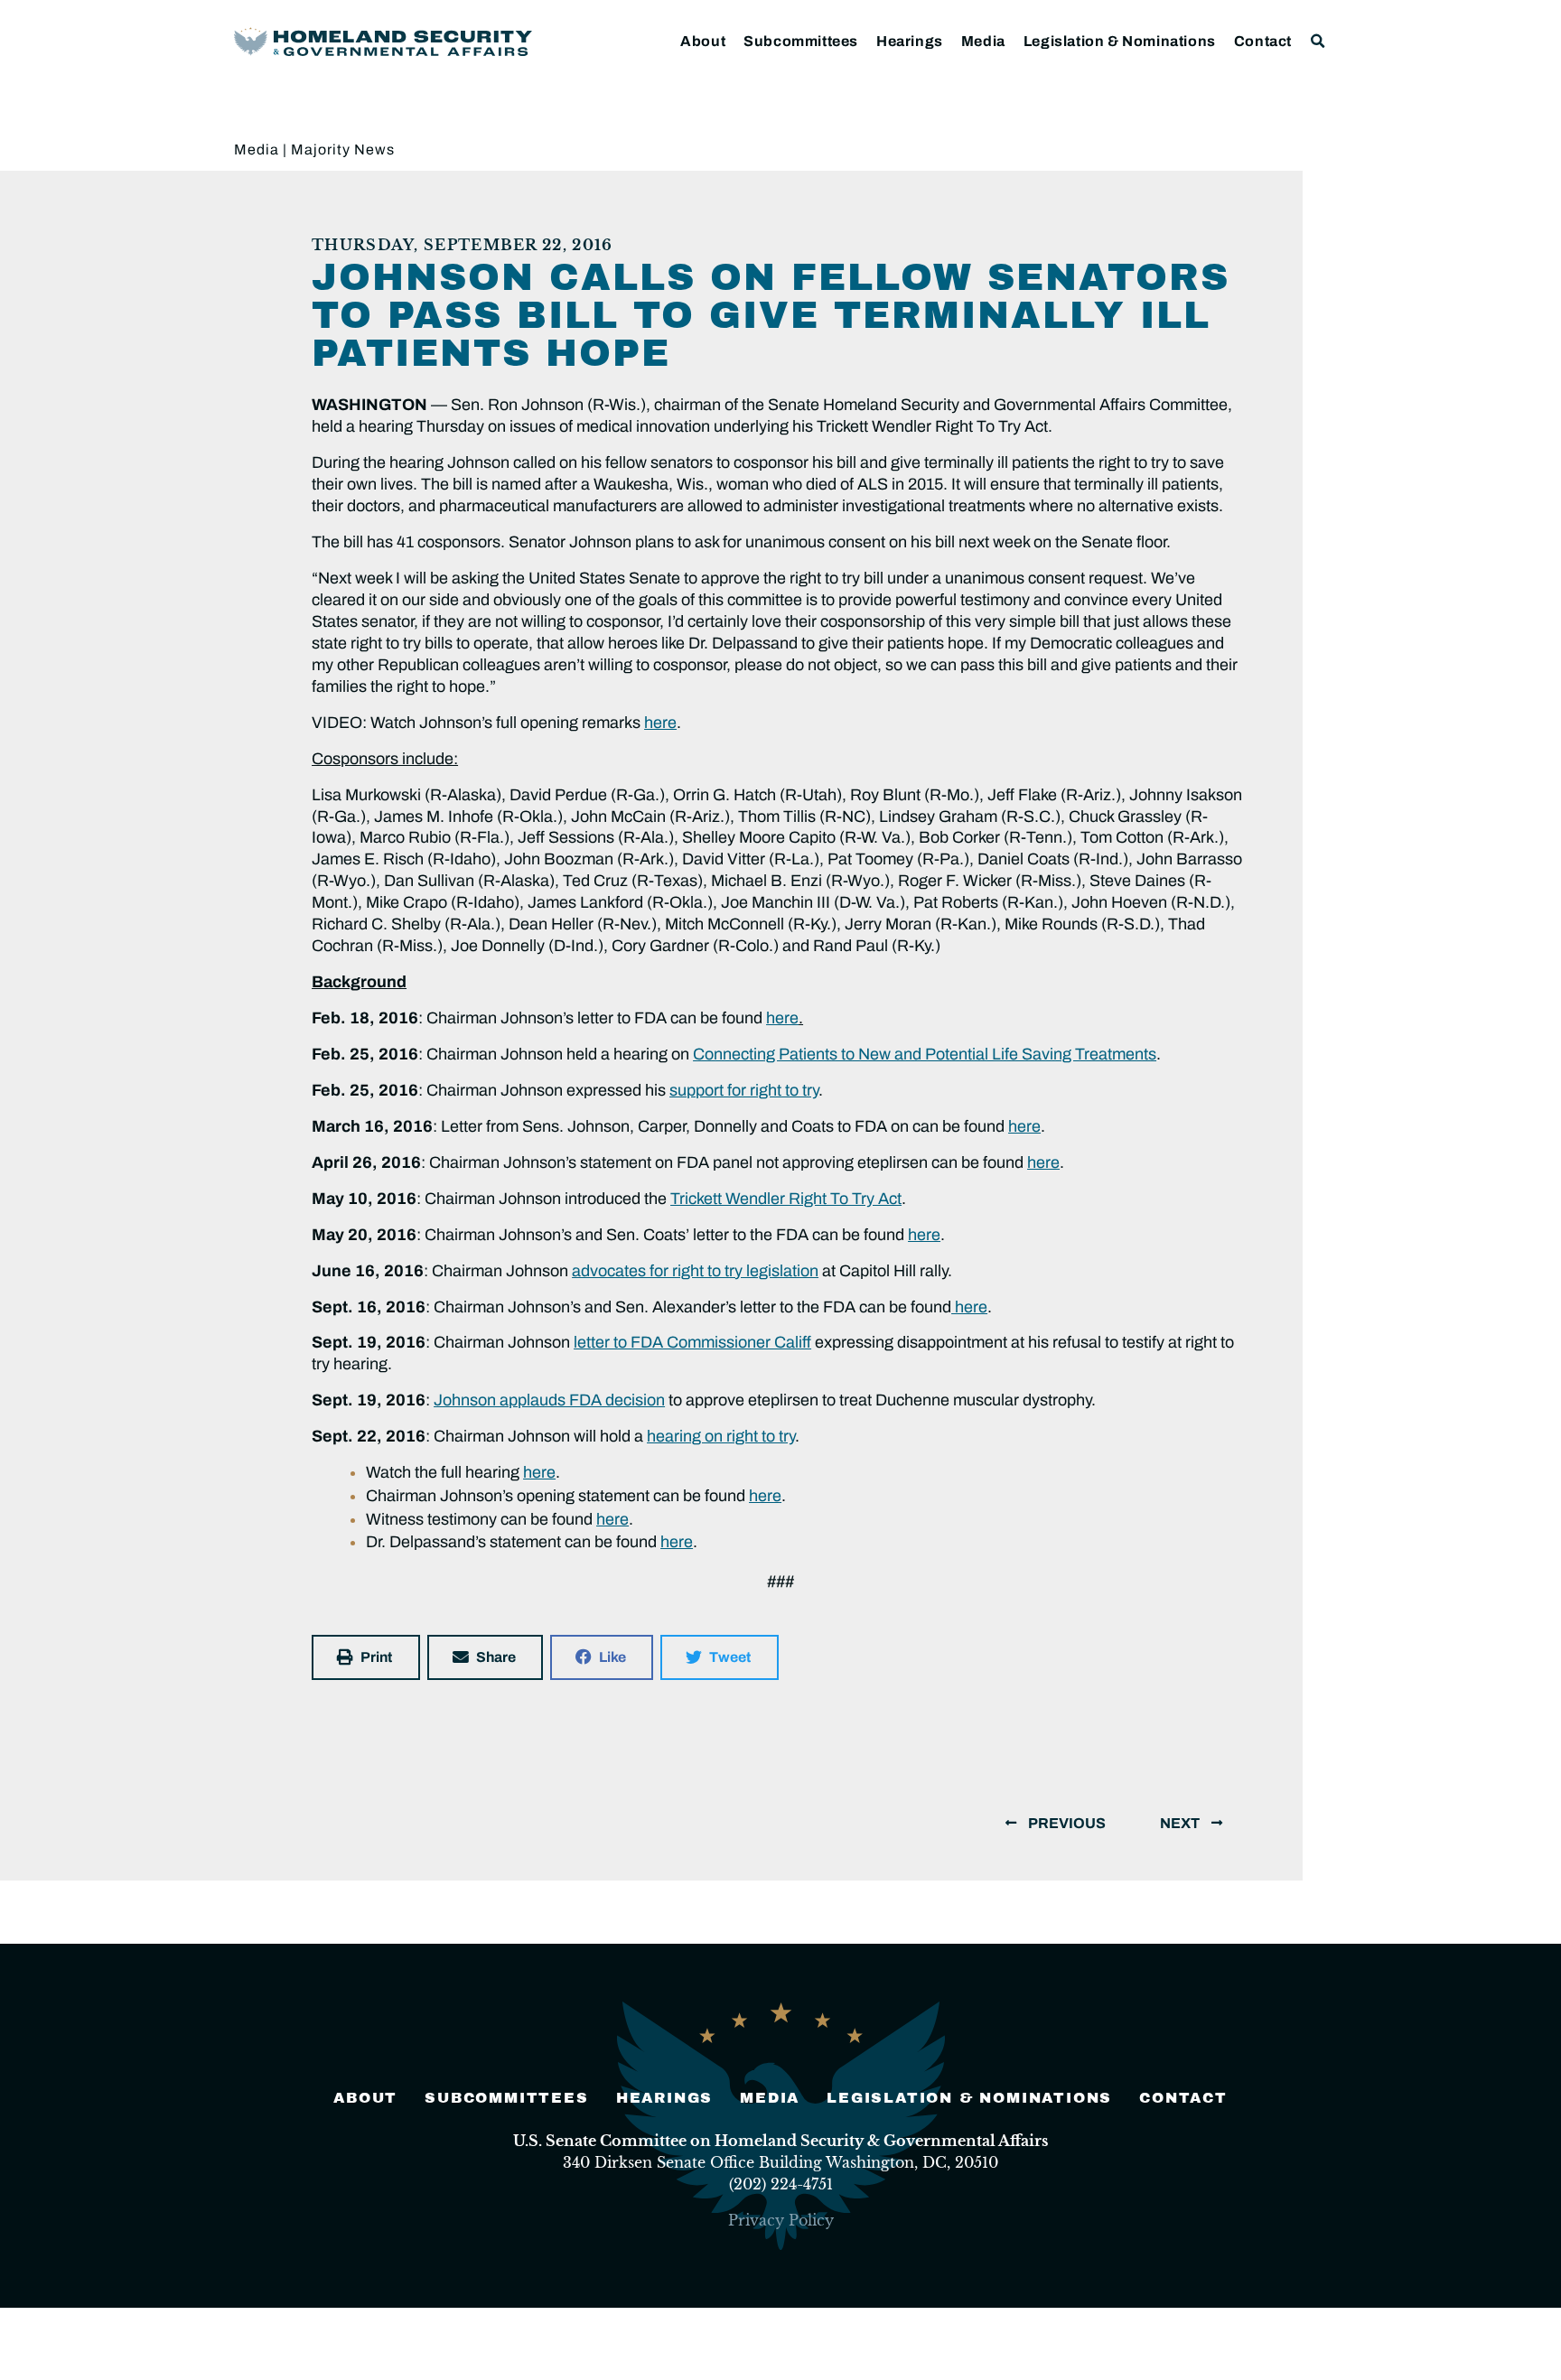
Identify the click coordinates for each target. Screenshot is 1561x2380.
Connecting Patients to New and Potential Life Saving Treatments (925, 1054)
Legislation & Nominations (1120, 41)
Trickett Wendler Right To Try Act (786, 1199)
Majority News (343, 149)
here (660, 723)
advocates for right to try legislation (695, 1271)
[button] (1318, 41)
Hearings (910, 41)
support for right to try (744, 1090)
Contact (1263, 41)
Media (983, 41)
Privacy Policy (781, 2220)
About (703, 41)
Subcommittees (801, 41)
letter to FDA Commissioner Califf (692, 1342)
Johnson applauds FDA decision (549, 1400)
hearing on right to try (721, 1436)
